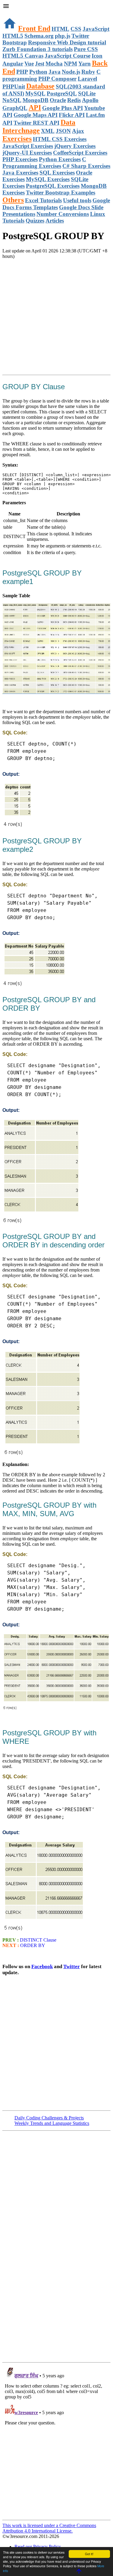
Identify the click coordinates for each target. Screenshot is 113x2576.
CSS (76, 29)
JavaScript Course (67, 56)
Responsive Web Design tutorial (67, 42)
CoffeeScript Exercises (80, 153)
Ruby (88, 72)
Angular (13, 64)
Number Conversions (63, 214)
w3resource (13, 13)
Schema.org (39, 36)
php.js (63, 36)
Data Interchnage (39, 126)
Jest (40, 64)
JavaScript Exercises (28, 146)
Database (40, 86)
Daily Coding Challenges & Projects (49, 2118)
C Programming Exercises (44, 163)
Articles (55, 221)
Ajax (78, 131)
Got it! (89, 2554)
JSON (63, 131)
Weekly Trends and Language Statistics (52, 2123)
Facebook (42, 1966)
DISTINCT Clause (38, 1940)
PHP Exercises (20, 159)
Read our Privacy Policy (38, 2547)
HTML (60, 29)
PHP (22, 72)
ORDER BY (32, 1945)
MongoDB (36, 100)
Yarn (85, 64)
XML (48, 131)
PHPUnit (14, 87)
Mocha (54, 64)
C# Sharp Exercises (86, 166)
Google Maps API (36, 115)
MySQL (35, 93)
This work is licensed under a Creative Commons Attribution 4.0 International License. (49, 2528)
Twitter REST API (36, 123)
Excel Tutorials (43, 200)
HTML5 (13, 36)
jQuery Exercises (75, 146)
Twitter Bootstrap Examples (61, 192)
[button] (56, 7)
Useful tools (77, 200)
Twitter (72, 1966)
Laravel (87, 79)
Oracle (58, 100)
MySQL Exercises (48, 179)
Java (55, 72)
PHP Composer (57, 79)
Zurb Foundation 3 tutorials (38, 49)
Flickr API (72, 115)
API (35, 107)
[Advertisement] (56, 316)
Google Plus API (63, 108)
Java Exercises (20, 173)
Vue (29, 64)
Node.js (71, 72)
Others (13, 200)
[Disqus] (56, 2441)
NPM (71, 64)
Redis (74, 100)
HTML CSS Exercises (60, 139)
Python (38, 72)
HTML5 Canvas (23, 56)
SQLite (87, 93)
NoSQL (12, 100)
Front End (34, 28)
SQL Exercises (57, 173)
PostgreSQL (62, 93)
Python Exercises (60, 159)
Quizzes (35, 221)
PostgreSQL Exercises (53, 186)
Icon (97, 56)
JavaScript (96, 29)
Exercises (17, 139)
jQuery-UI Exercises (27, 153)
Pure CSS (86, 49)
